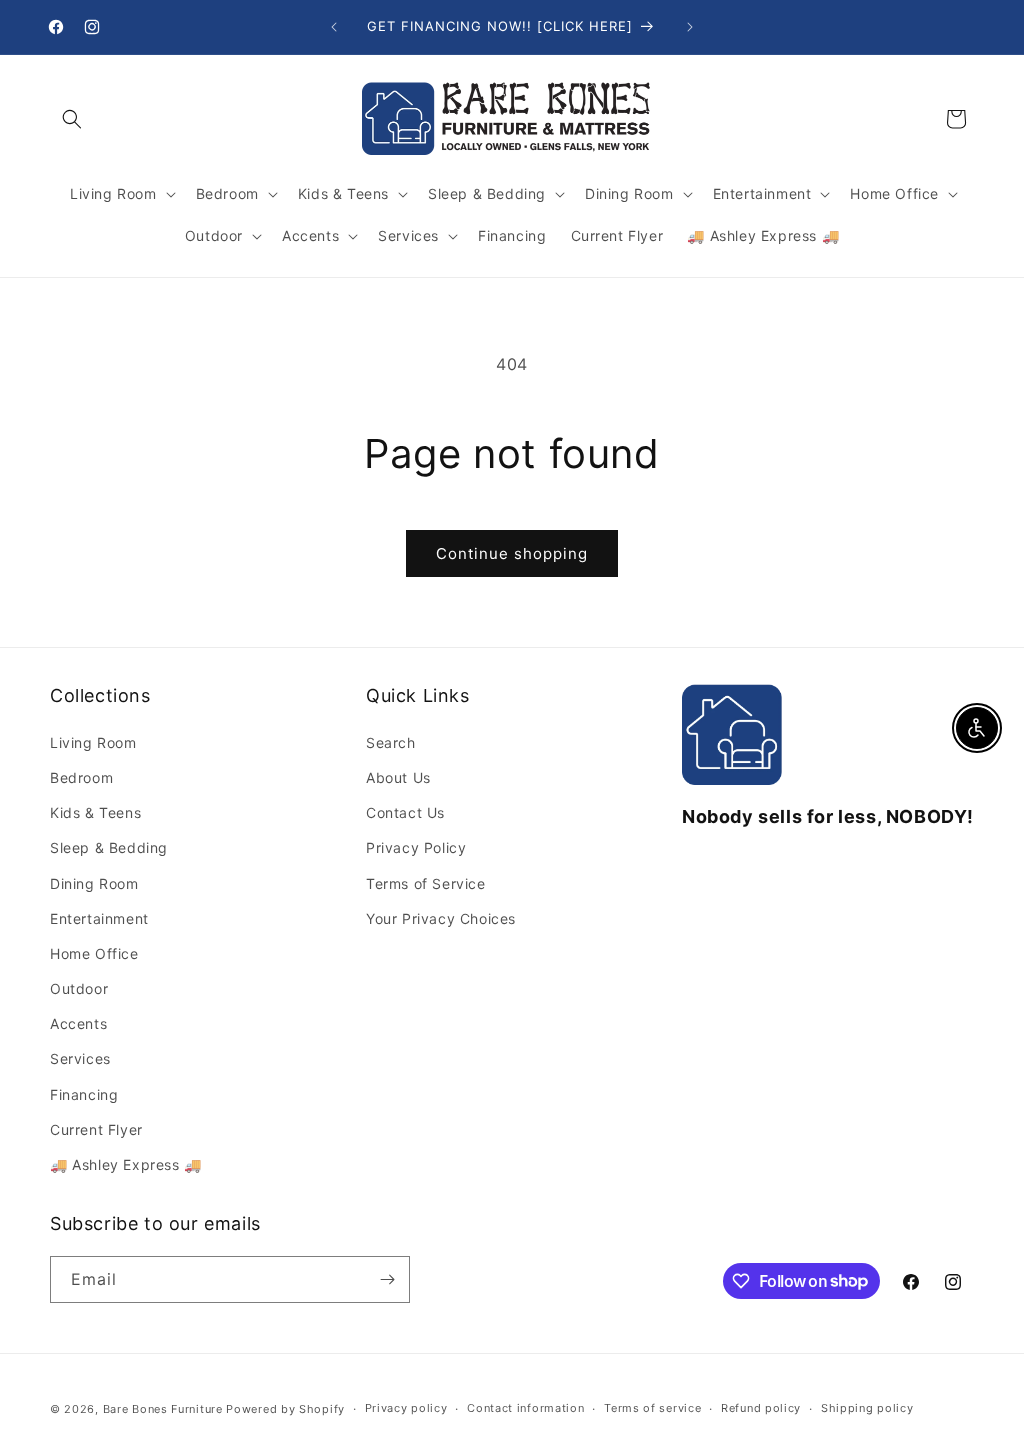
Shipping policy (867, 1408)
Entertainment (99, 918)
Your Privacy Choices (441, 918)
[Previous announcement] (334, 27)
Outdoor (79, 988)
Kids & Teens (95, 812)
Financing (84, 1094)
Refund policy (761, 1408)
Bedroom (81, 777)
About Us (398, 777)
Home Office (94, 953)
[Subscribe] (387, 1279)
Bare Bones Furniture (163, 1409)
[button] (72, 119)
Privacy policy (406, 1408)
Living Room (93, 742)
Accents (78, 1023)
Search (391, 742)
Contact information (525, 1408)
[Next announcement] (690, 27)
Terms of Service (426, 883)
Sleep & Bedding (109, 847)
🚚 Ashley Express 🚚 (126, 1164)
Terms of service (652, 1408)
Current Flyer (96, 1129)
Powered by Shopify (285, 1409)
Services (80, 1058)
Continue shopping (512, 553)
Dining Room (94, 883)
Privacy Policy (416, 847)
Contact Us (405, 812)
